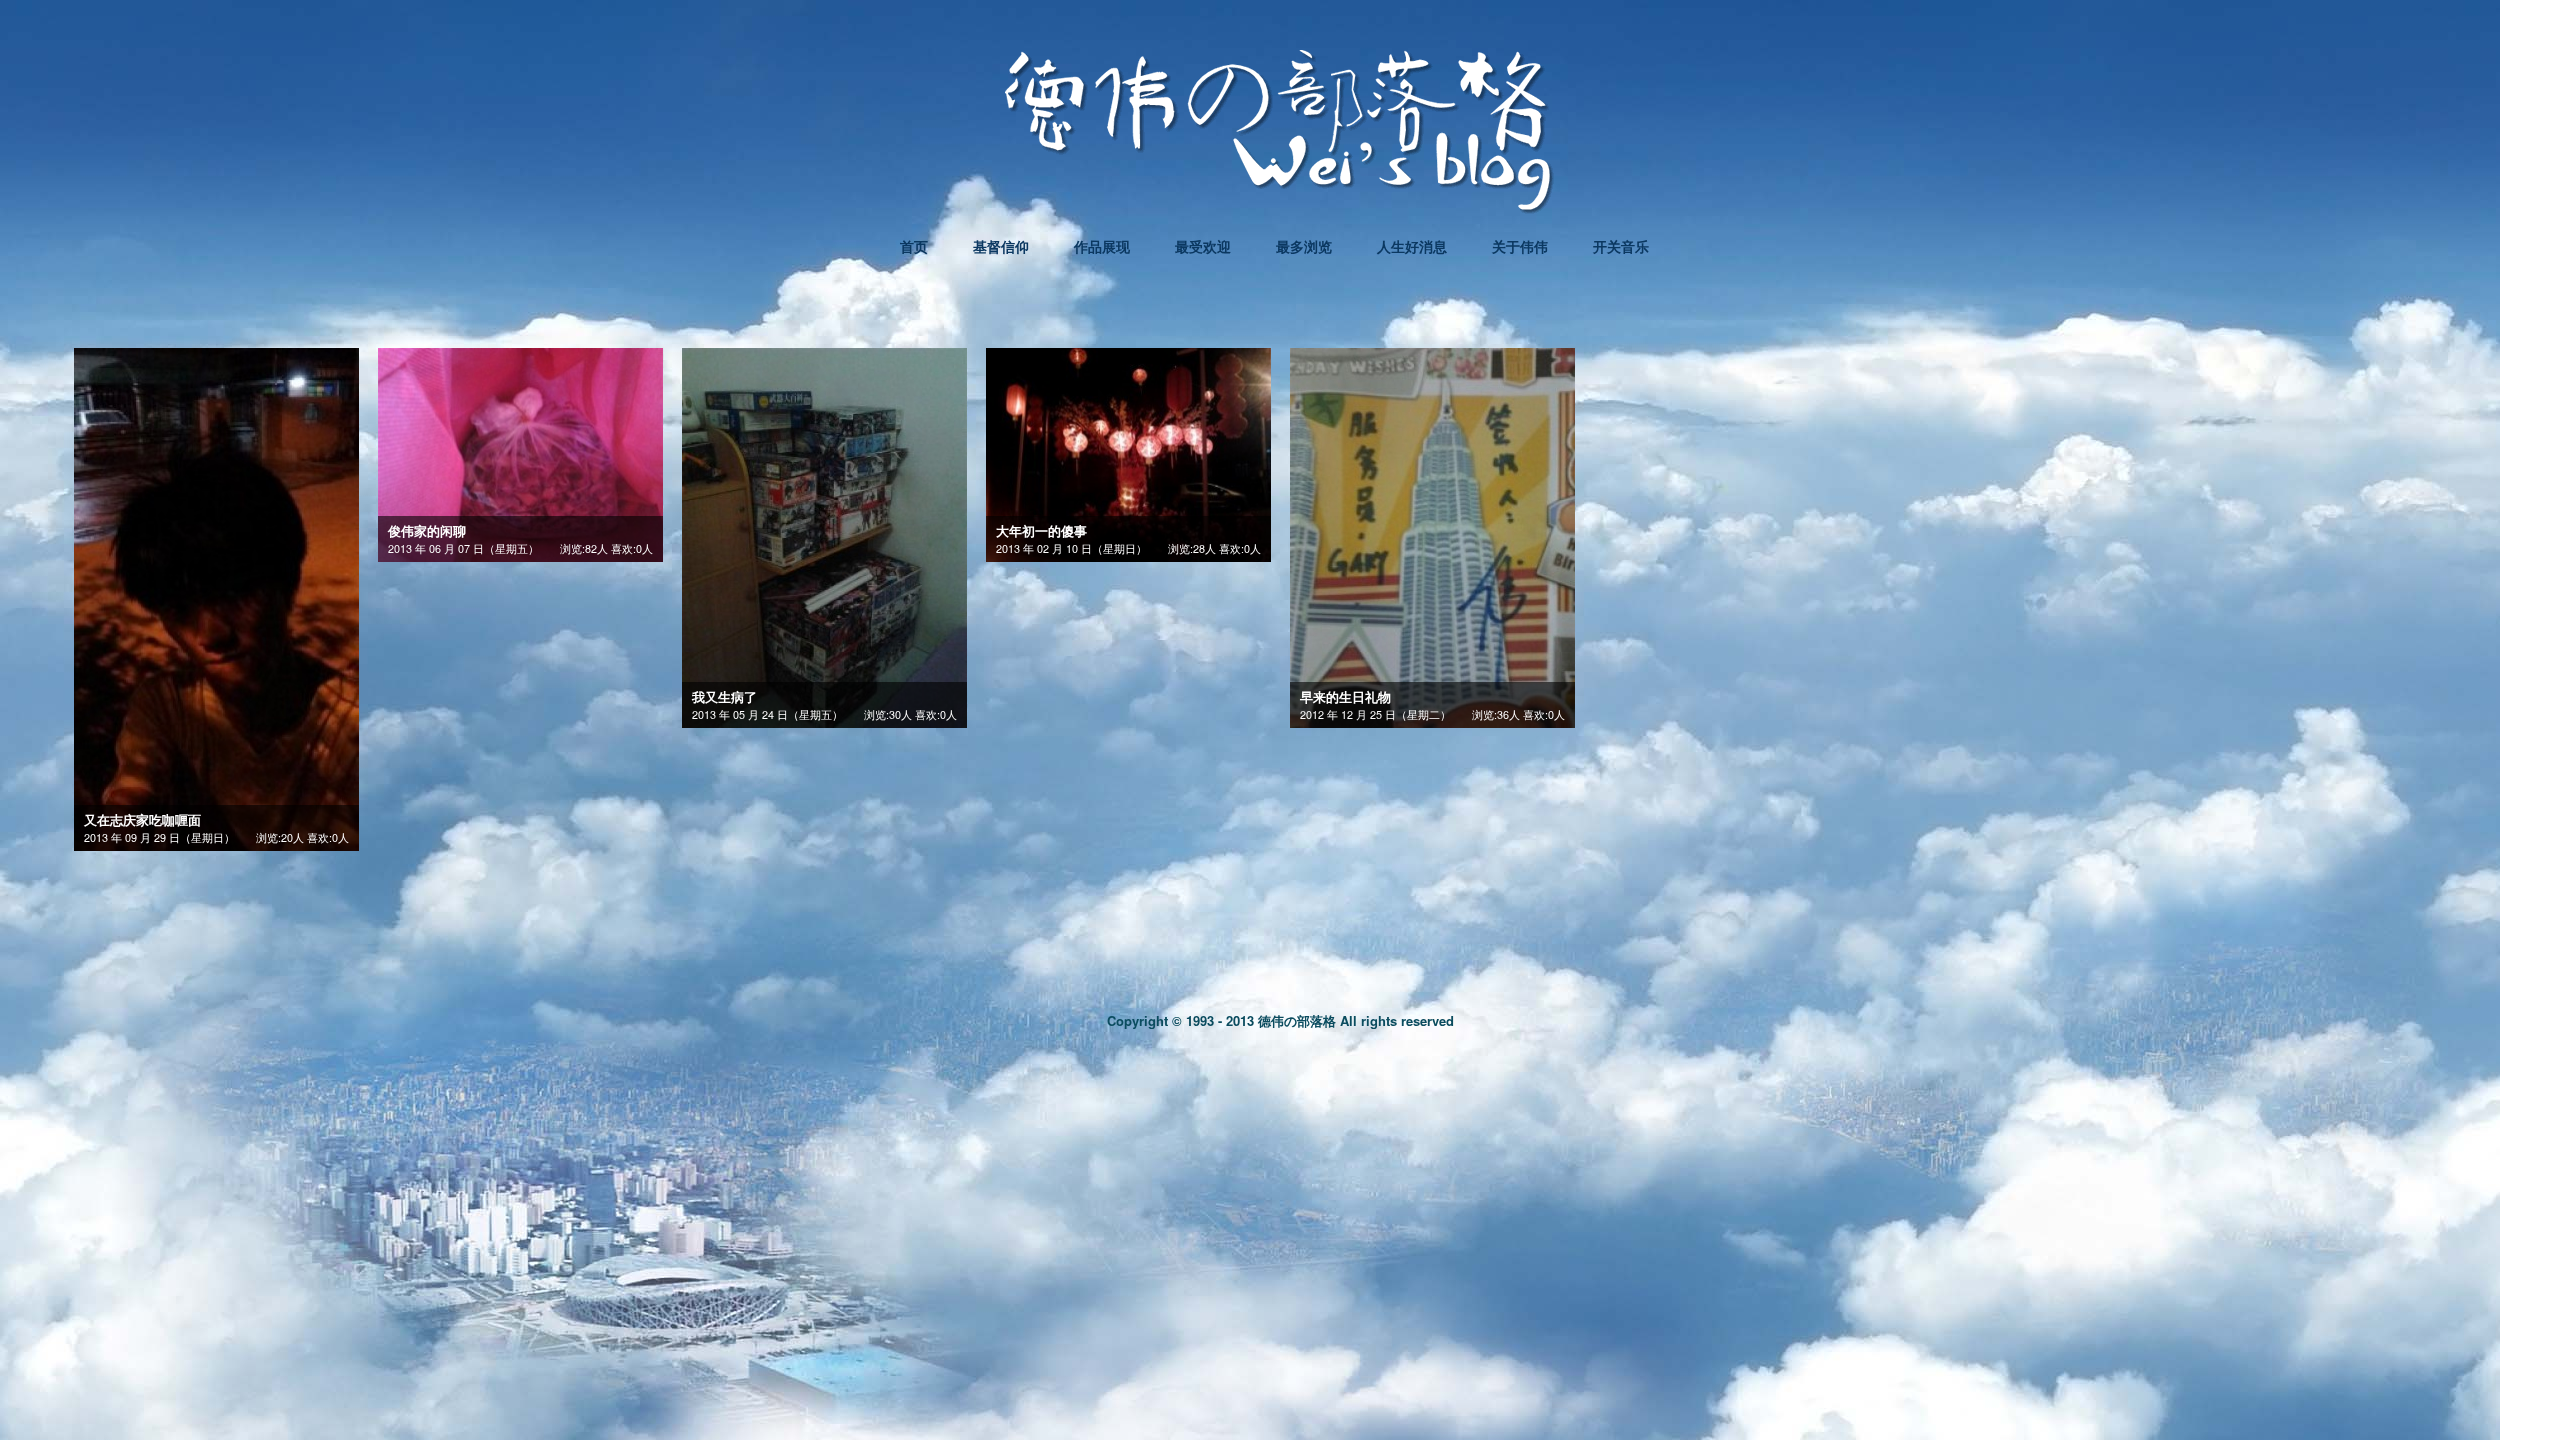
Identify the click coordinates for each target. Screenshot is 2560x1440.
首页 (914, 246)
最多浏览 (1304, 246)
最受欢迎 (1203, 246)
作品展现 (1102, 246)
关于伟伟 (1520, 246)
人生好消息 (1412, 246)
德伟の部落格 (1297, 1020)
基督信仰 (1001, 246)
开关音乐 (1621, 246)
